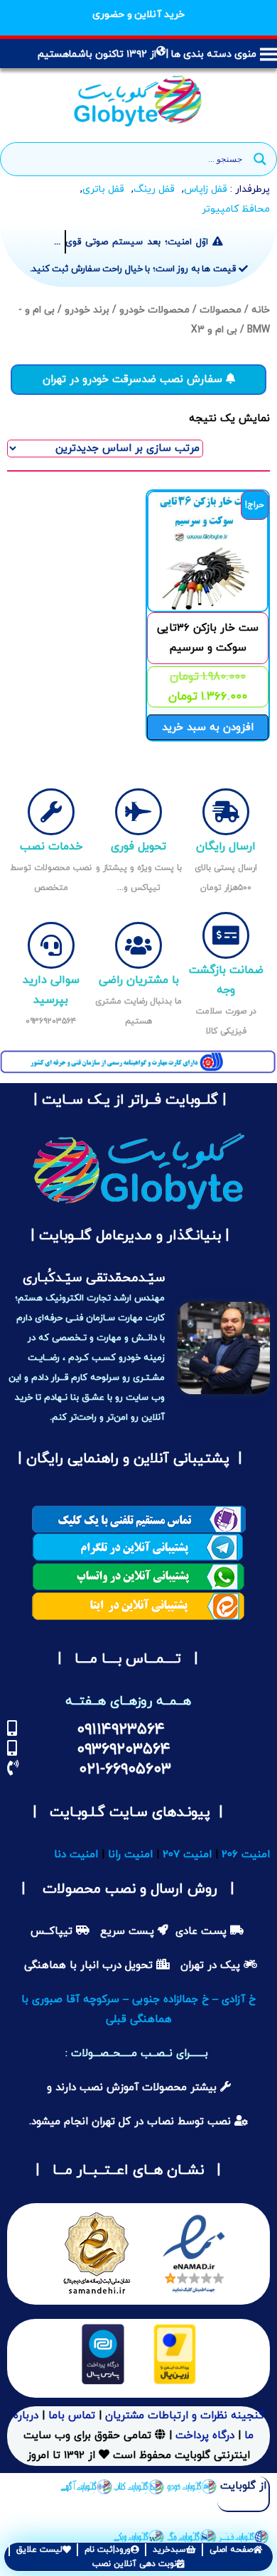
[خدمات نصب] (51, 812)
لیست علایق (39, 2550)
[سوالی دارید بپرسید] (51, 945)
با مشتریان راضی (139, 980)
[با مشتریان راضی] (138, 945)
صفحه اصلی (231, 2550)
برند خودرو (87, 310)
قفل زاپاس (206, 189)
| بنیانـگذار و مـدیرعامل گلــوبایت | (128, 1236)
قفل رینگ (154, 189)
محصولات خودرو (154, 310)
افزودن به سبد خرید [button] (208, 728)
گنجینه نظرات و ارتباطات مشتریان (185, 2416)
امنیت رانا (130, 1855)
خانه (261, 310)
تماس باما (72, 2416)
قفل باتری (103, 189)
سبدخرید (169, 2550)
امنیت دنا (76, 1855)
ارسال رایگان (226, 847)
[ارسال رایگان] (226, 812)
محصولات (221, 310)
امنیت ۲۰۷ (187, 1855)
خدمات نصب (51, 847)
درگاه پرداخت (205, 2436)
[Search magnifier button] (260, 159)
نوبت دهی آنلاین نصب (135, 2564)
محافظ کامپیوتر (236, 209)
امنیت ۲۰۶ (246, 1855)
